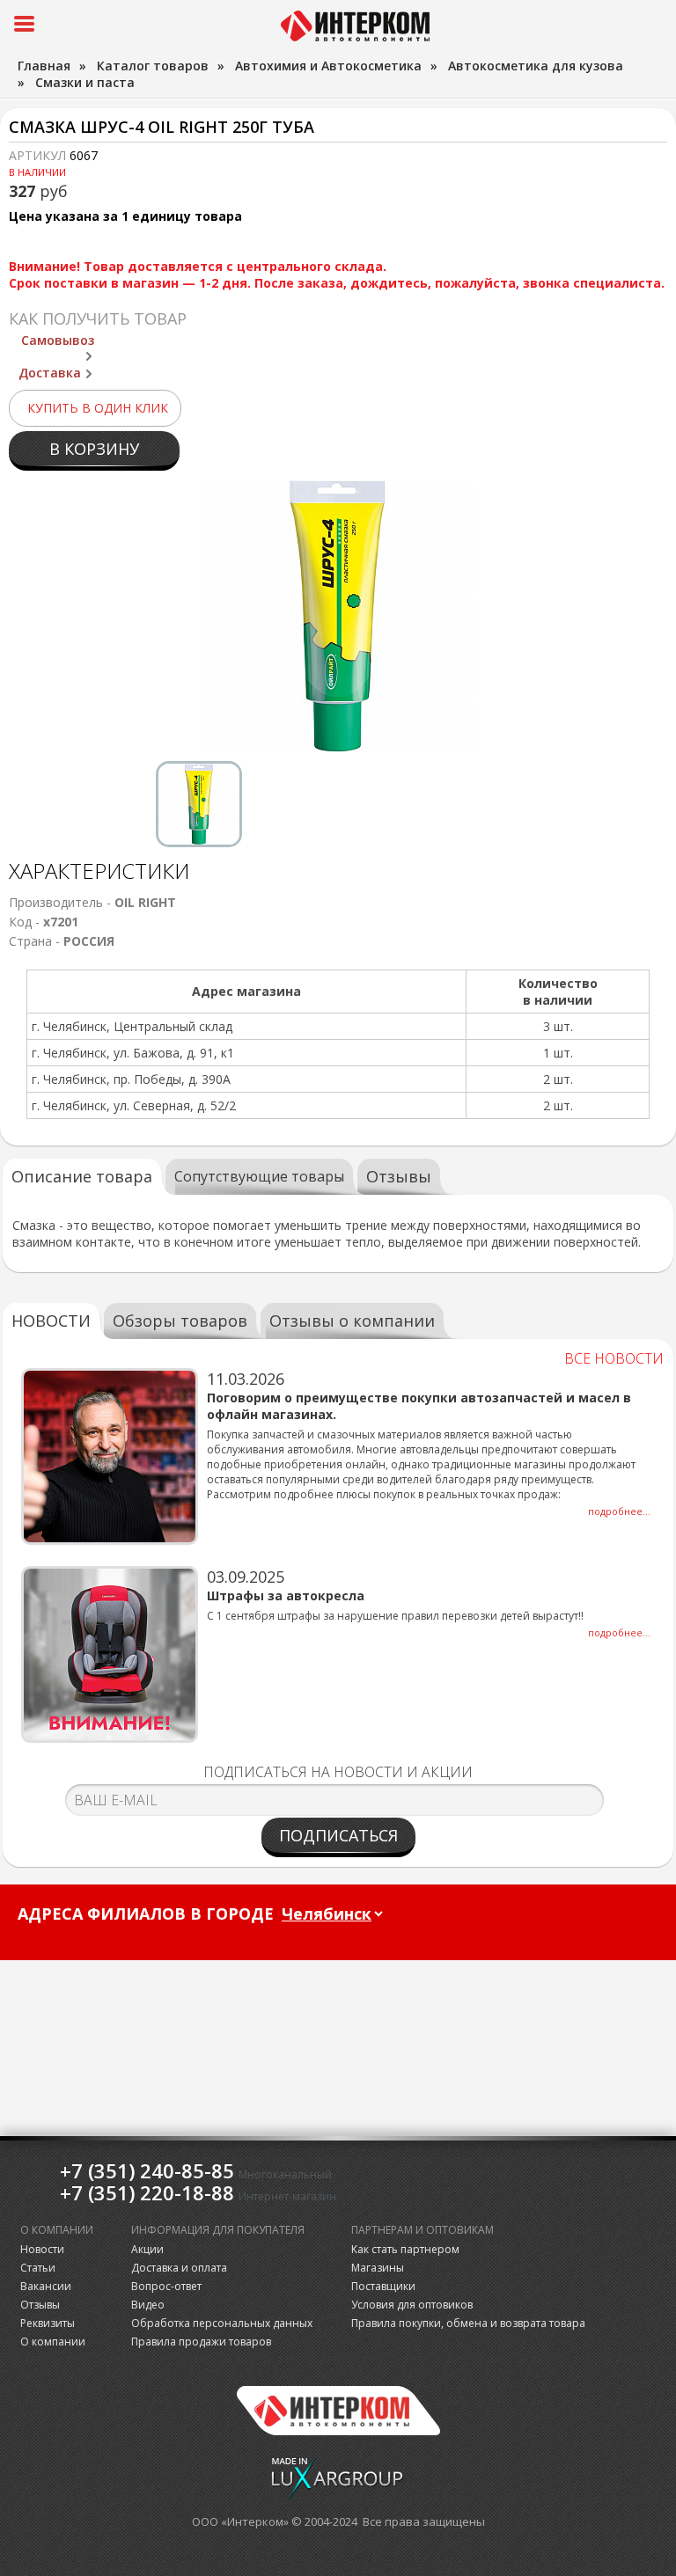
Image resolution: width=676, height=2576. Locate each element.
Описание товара (82, 1176)
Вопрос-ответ (166, 2286)
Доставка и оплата (179, 2268)
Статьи (38, 2268)
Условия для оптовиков (412, 2305)
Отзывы (399, 1176)
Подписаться (338, 1835)
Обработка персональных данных (222, 2323)
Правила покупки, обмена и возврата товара (468, 2323)
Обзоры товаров (180, 1321)
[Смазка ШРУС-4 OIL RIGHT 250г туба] (338, 616)
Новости (42, 2249)
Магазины (378, 2268)
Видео (148, 2305)
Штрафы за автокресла (286, 1595)
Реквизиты (48, 2323)
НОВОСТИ (51, 1321)
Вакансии (46, 2286)
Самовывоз (58, 340)
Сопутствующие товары (259, 1176)
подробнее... (619, 1511)
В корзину (94, 449)
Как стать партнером (405, 2249)
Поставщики (383, 2286)
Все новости (614, 1358)
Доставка (50, 373)
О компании (53, 2342)
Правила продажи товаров (201, 2342)
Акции (147, 2249)
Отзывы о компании (352, 1321)
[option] (338, 616)
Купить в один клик (98, 408)
